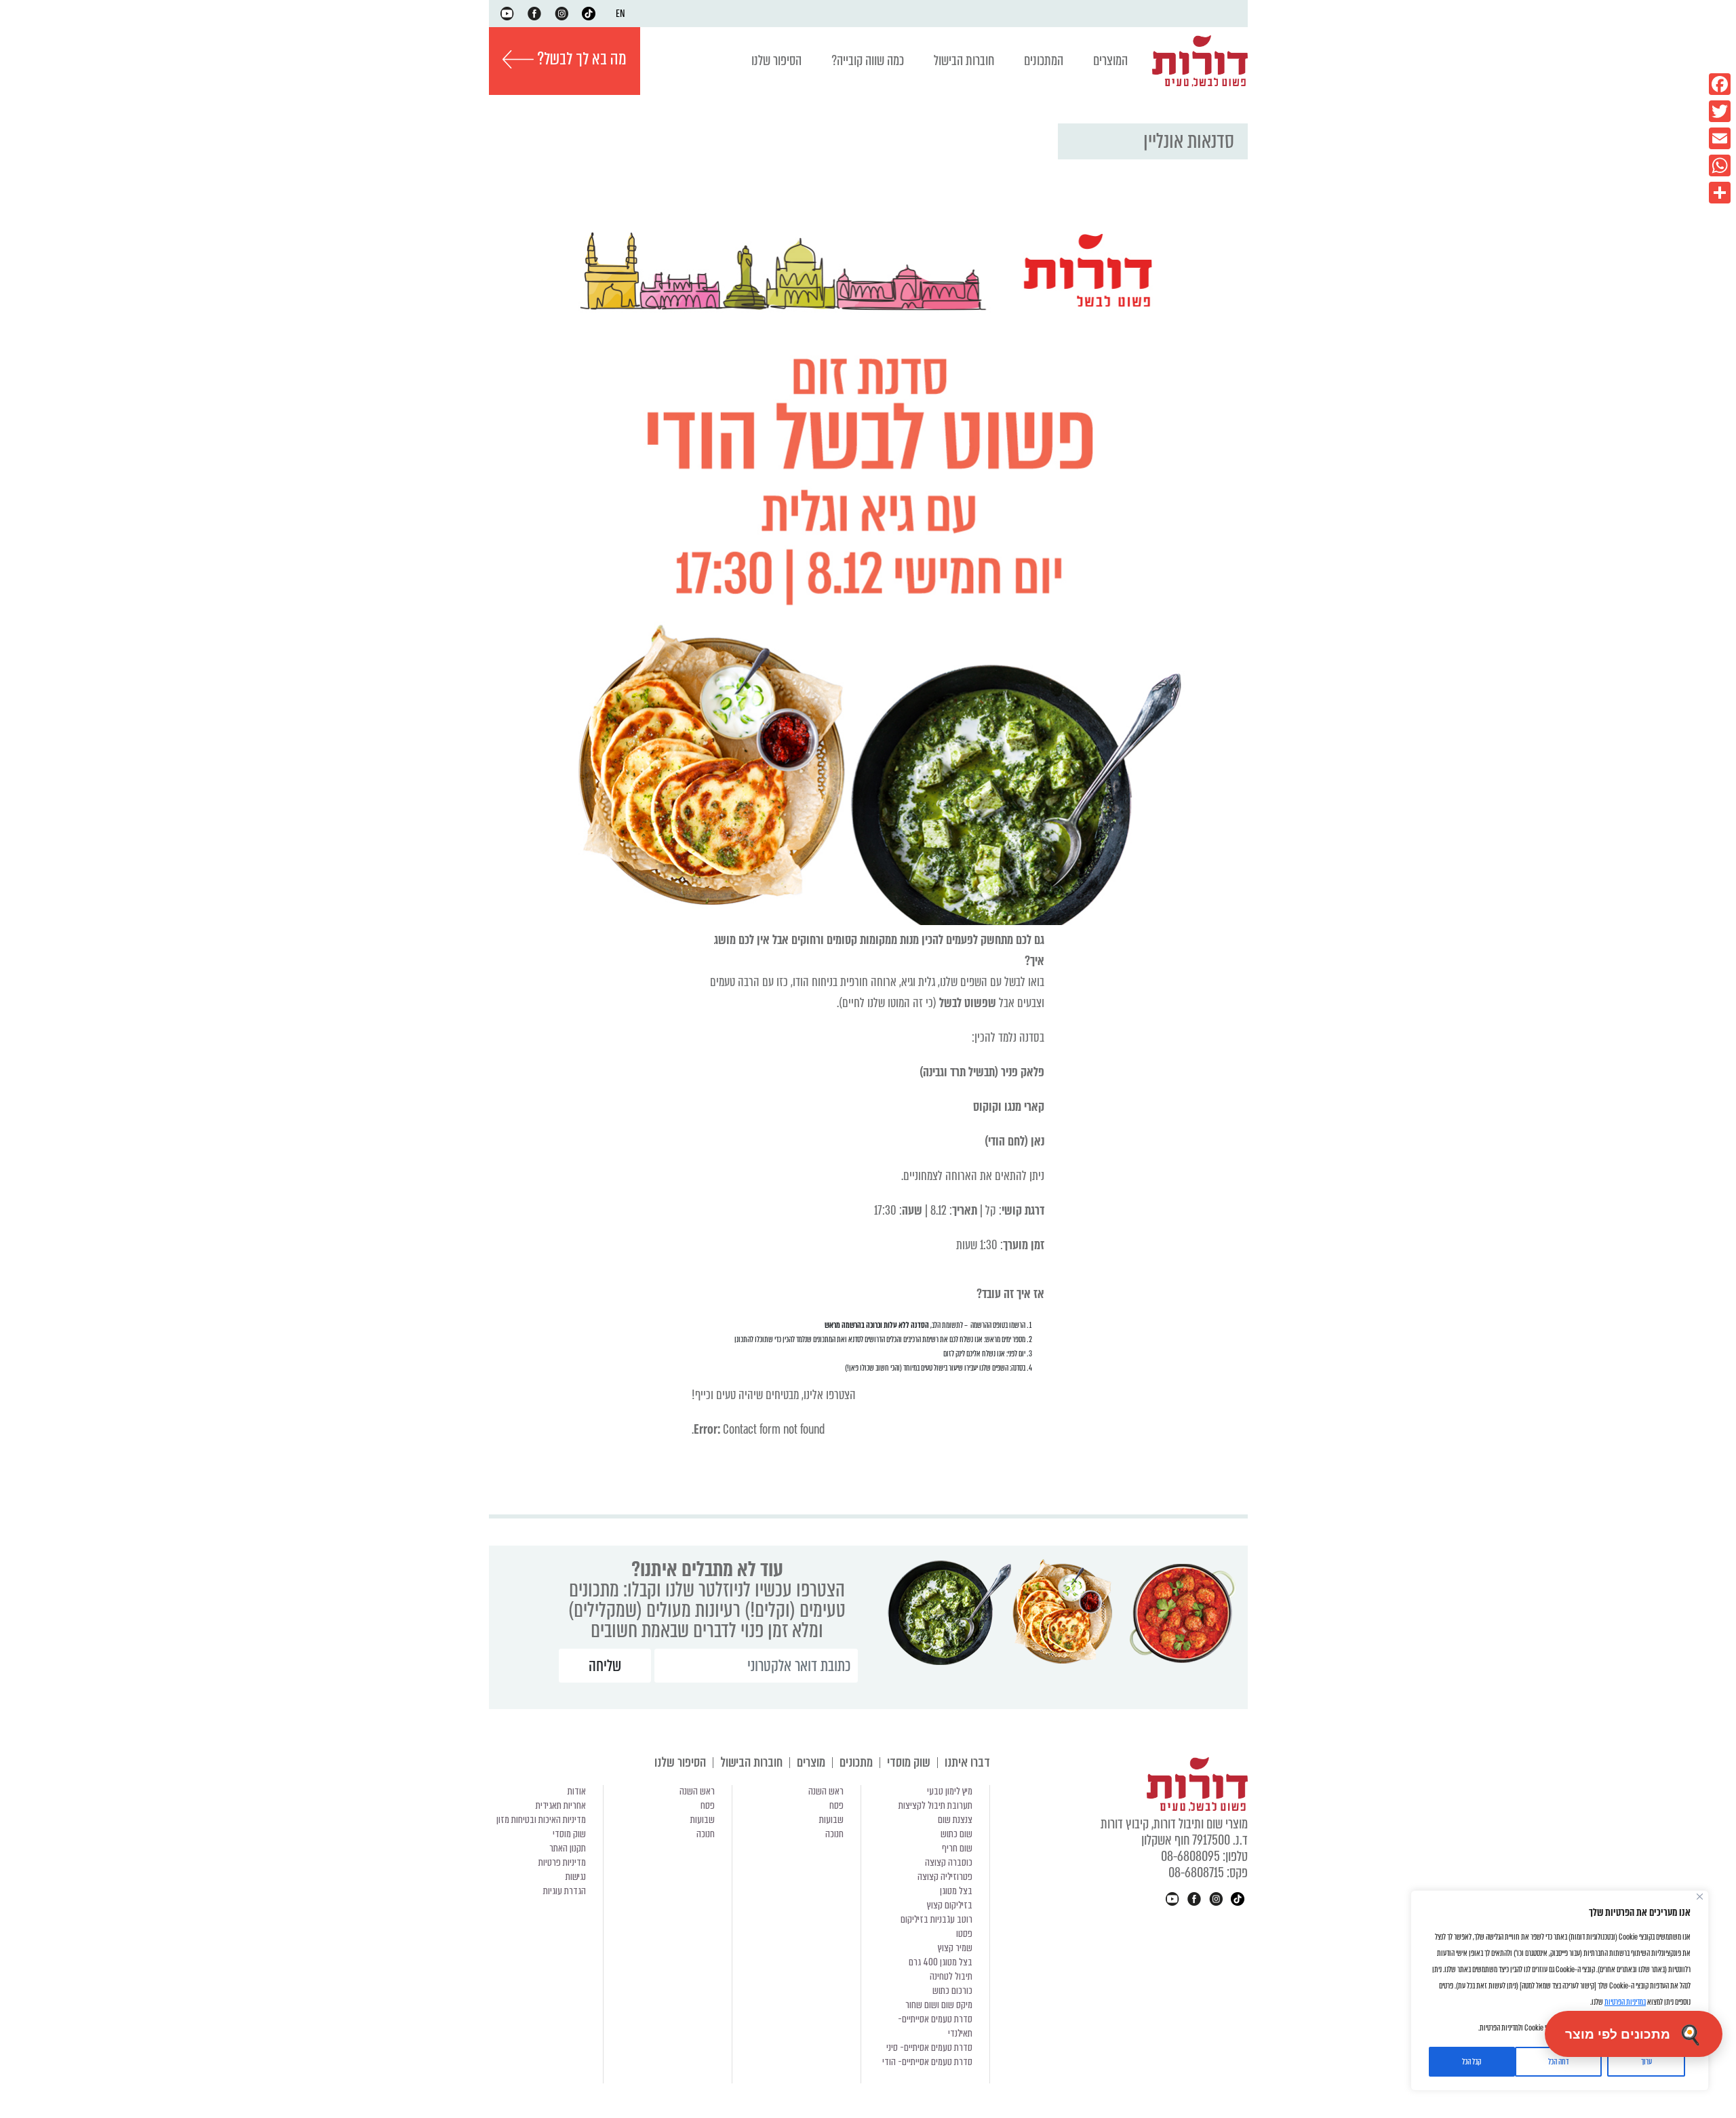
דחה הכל (1558, 2062)
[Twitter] (1720, 111)
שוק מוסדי (909, 1762)
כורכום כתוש (952, 1990)
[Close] (1700, 1897)
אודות (577, 1791)
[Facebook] (1720, 84)
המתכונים (1044, 61)
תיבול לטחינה (951, 1976)
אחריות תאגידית (561, 1805)
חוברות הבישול (964, 61)
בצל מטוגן (956, 1891)
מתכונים (856, 1762)
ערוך (1646, 2062)
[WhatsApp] (1720, 165)
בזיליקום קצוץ (950, 1905)
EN (620, 14)
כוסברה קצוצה (949, 1862)
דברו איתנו (967, 1762)
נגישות (576, 1877)
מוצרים (811, 1762)
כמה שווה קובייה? (868, 61)
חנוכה (834, 1834)
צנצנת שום (955, 1820)
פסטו (964, 1934)
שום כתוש (956, 1834)
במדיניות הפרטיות (1625, 2002)
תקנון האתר (568, 1848)
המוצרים (1110, 61)
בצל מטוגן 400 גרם (941, 1962)
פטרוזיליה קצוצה (945, 1877)
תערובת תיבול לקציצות (935, 1805)
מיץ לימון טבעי (950, 1791)
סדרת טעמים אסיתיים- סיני (929, 2047)
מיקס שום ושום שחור (939, 2005)
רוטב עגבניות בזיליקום (936, 1919)
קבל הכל (1472, 2062)
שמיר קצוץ (955, 1948)
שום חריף (957, 1848)
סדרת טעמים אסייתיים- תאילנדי (935, 2026)
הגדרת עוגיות (565, 1891)
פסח (836, 1805)
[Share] (1720, 193)
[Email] (1720, 138)
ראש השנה (826, 1791)
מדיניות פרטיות (562, 1862)
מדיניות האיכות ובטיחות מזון (541, 1820)
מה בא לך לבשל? (580, 59)
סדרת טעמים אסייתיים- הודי (927, 2062)
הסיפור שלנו (776, 61)
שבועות (831, 1820)
